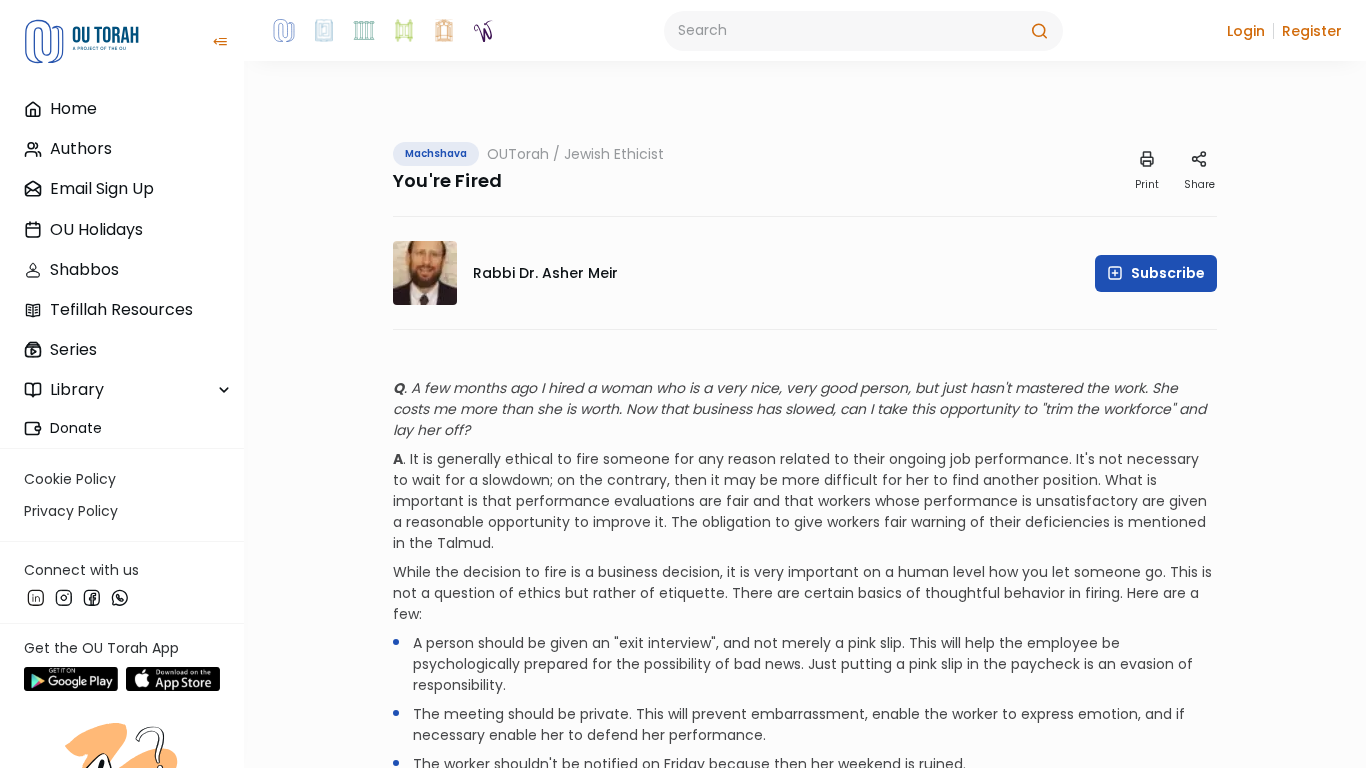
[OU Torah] (284, 31)
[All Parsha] (404, 31)
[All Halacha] (364, 31)
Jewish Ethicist (614, 154)
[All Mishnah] (324, 31)
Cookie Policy (70, 479)
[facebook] (92, 597)
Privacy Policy (71, 511)
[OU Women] (484, 31)
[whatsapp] (120, 597)
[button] (1246, 31)
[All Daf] (444, 31)
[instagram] (64, 597)
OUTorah (518, 154)
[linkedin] (36, 597)
